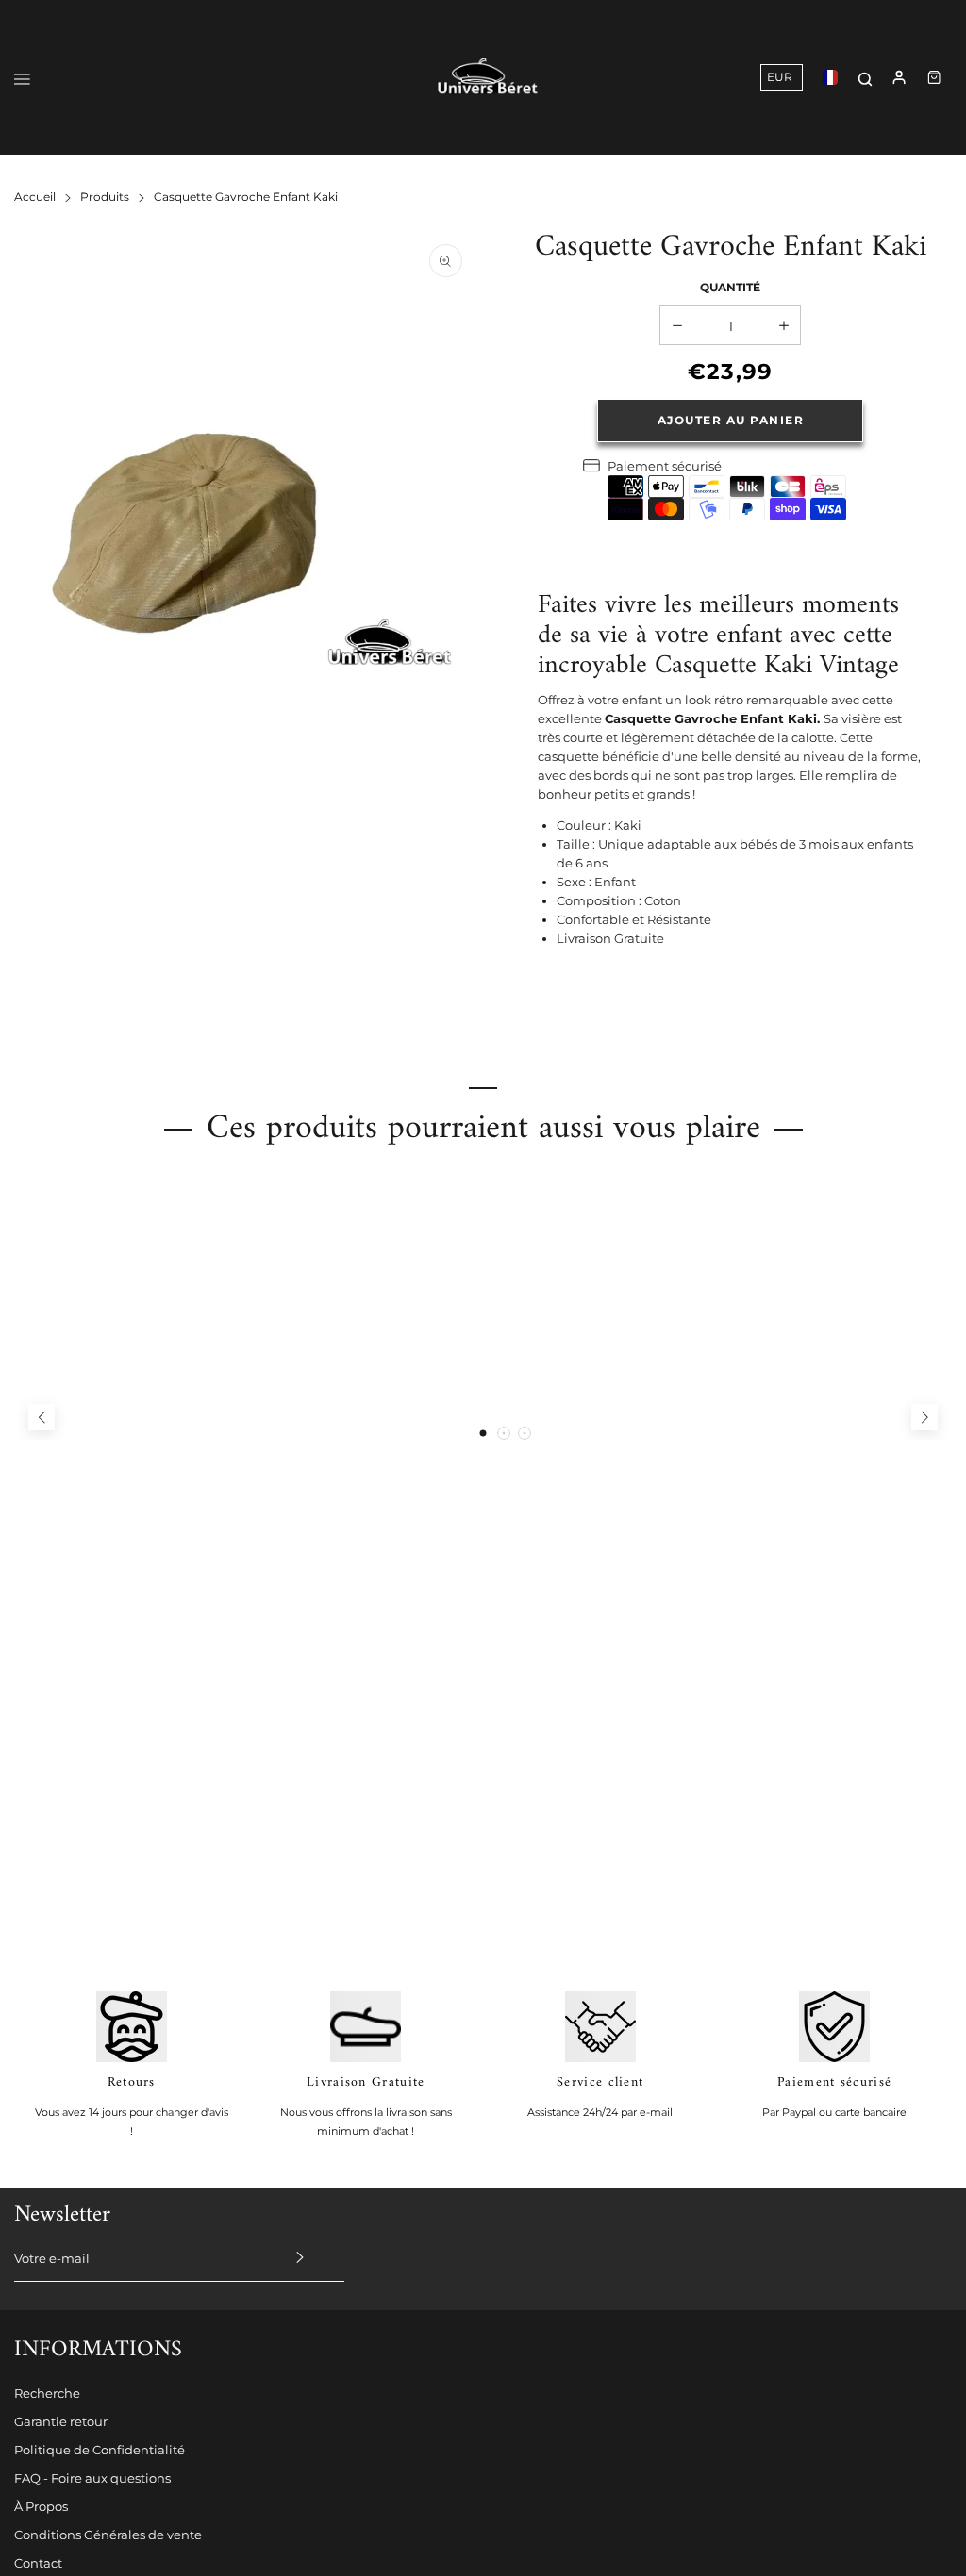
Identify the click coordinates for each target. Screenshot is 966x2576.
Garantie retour (61, 2421)
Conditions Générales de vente (108, 2535)
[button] (483, 1433)
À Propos (41, 2506)
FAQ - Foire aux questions (92, 2478)
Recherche (47, 2393)
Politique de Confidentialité (100, 2450)
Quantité (730, 287)
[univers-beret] (488, 77)
